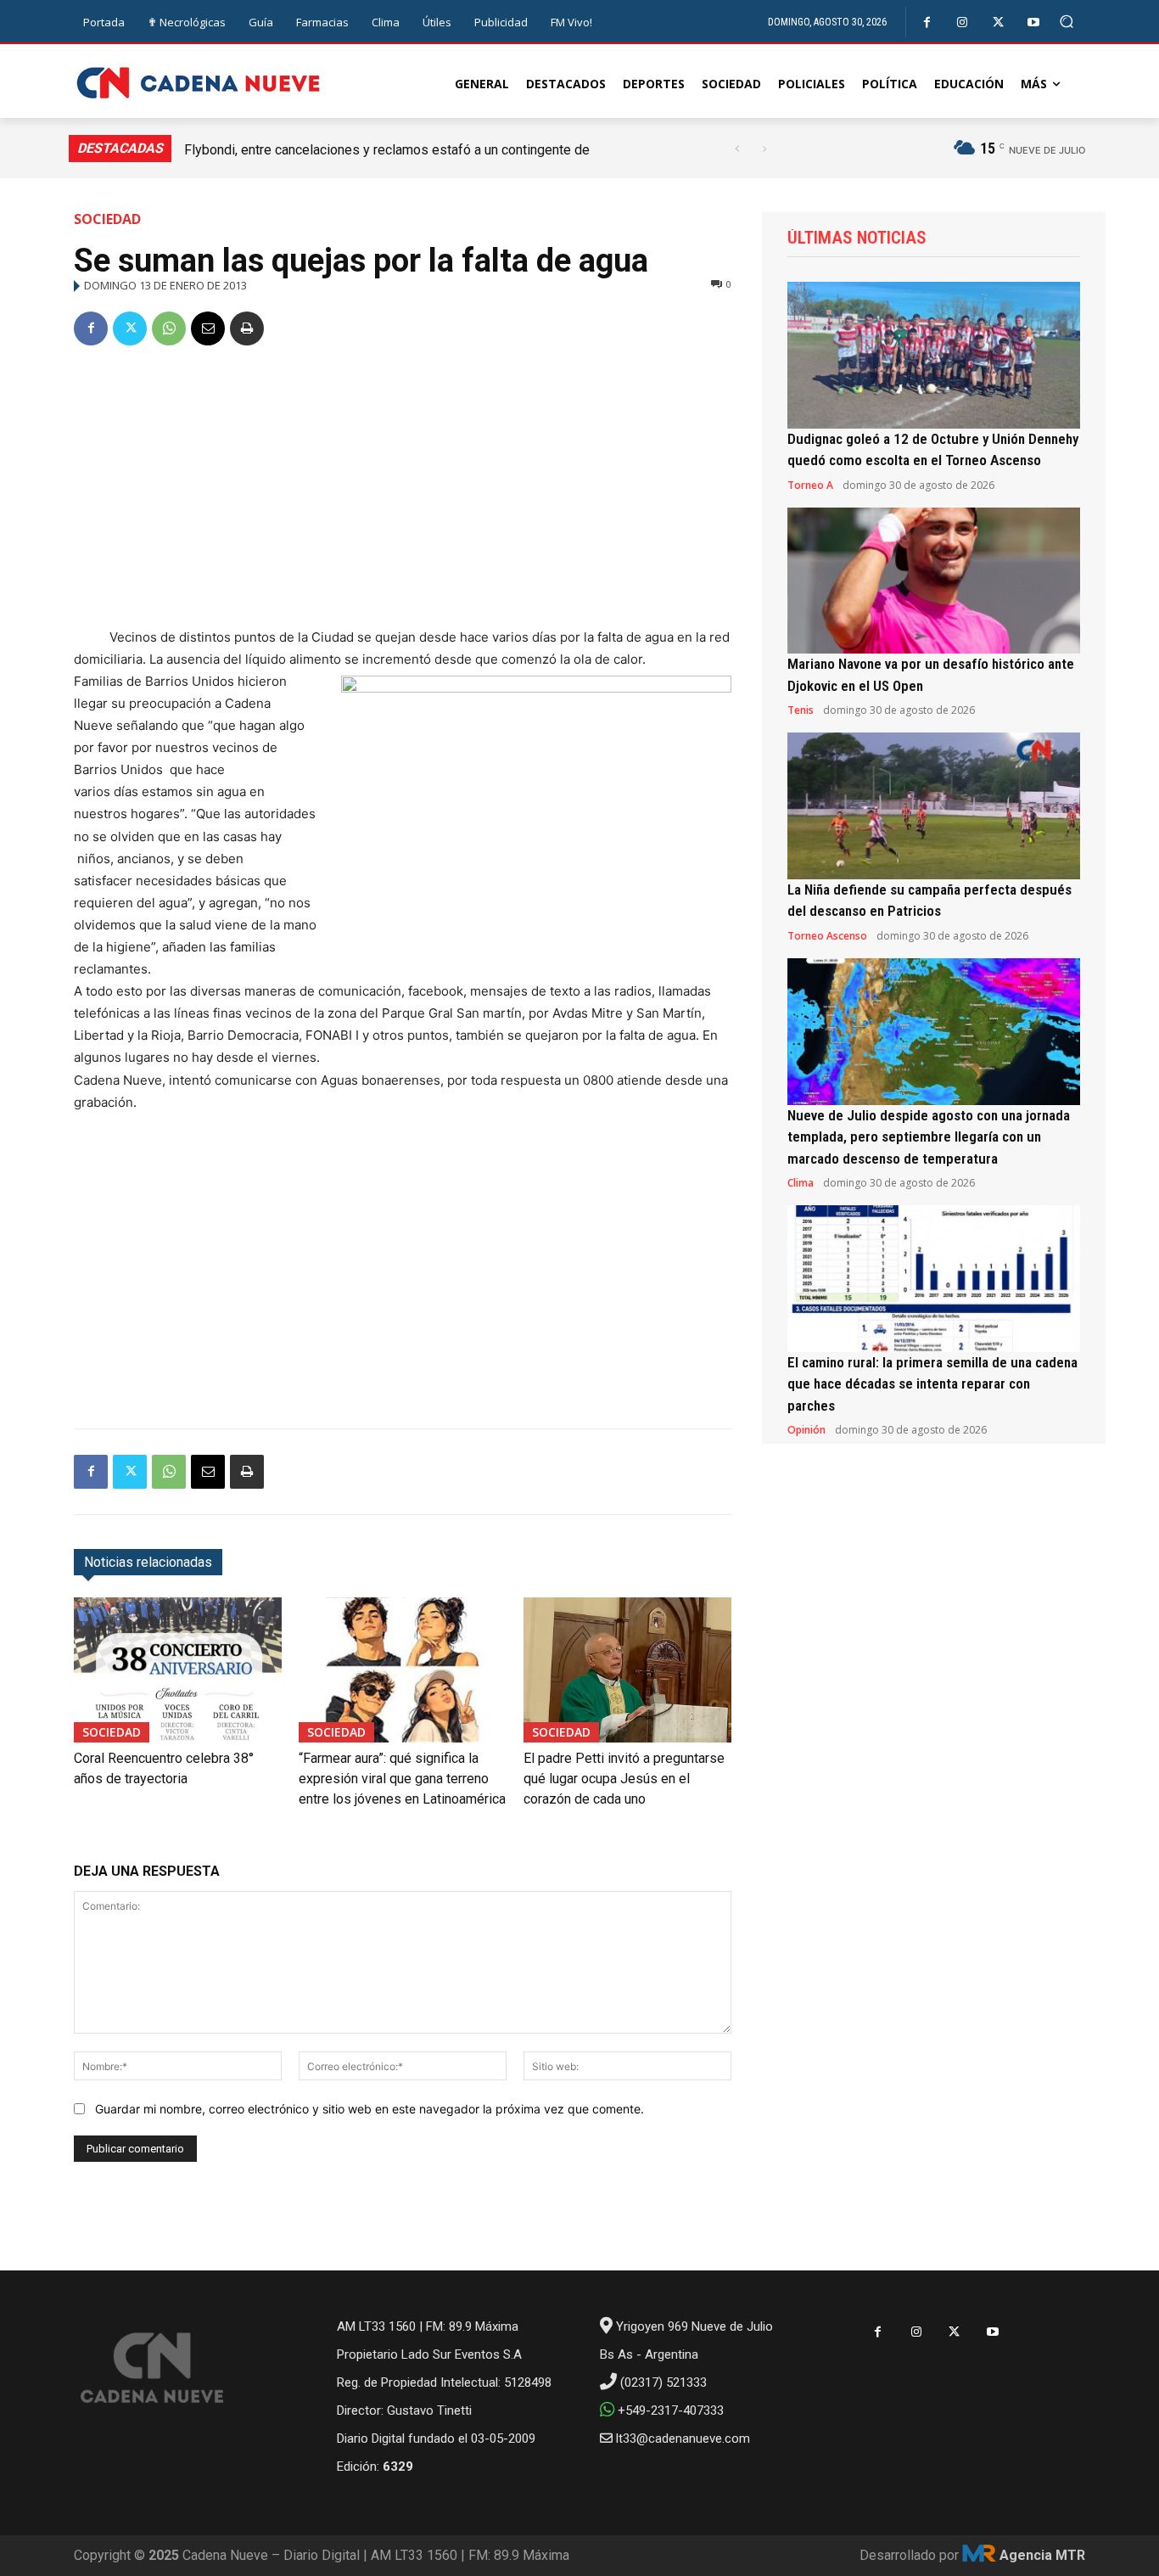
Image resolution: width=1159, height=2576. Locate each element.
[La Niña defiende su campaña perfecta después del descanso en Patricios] (934, 806)
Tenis (801, 710)
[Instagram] (963, 22)
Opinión (806, 1430)
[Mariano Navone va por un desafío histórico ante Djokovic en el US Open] (934, 581)
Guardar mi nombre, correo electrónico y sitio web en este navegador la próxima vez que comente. (370, 2109)
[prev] (737, 149)
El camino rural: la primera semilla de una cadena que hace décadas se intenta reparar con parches (932, 1384)
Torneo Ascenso (827, 936)
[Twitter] (998, 22)
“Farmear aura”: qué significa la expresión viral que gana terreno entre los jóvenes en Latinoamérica (402, 1779)
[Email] (208, 328)
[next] (764, 149)
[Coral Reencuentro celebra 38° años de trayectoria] (178, 1670)
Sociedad (107, 219)
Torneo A (810, 485)
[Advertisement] (403, 490)
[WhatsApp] (169, 328)
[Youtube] (1034, 22)
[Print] (247, 328)
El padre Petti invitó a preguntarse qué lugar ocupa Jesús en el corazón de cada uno (624, 1779)
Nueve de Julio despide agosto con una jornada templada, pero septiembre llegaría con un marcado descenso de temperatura (929, 1137)
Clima (801, 1183)
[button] (1067, 22)
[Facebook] (927, 22)
